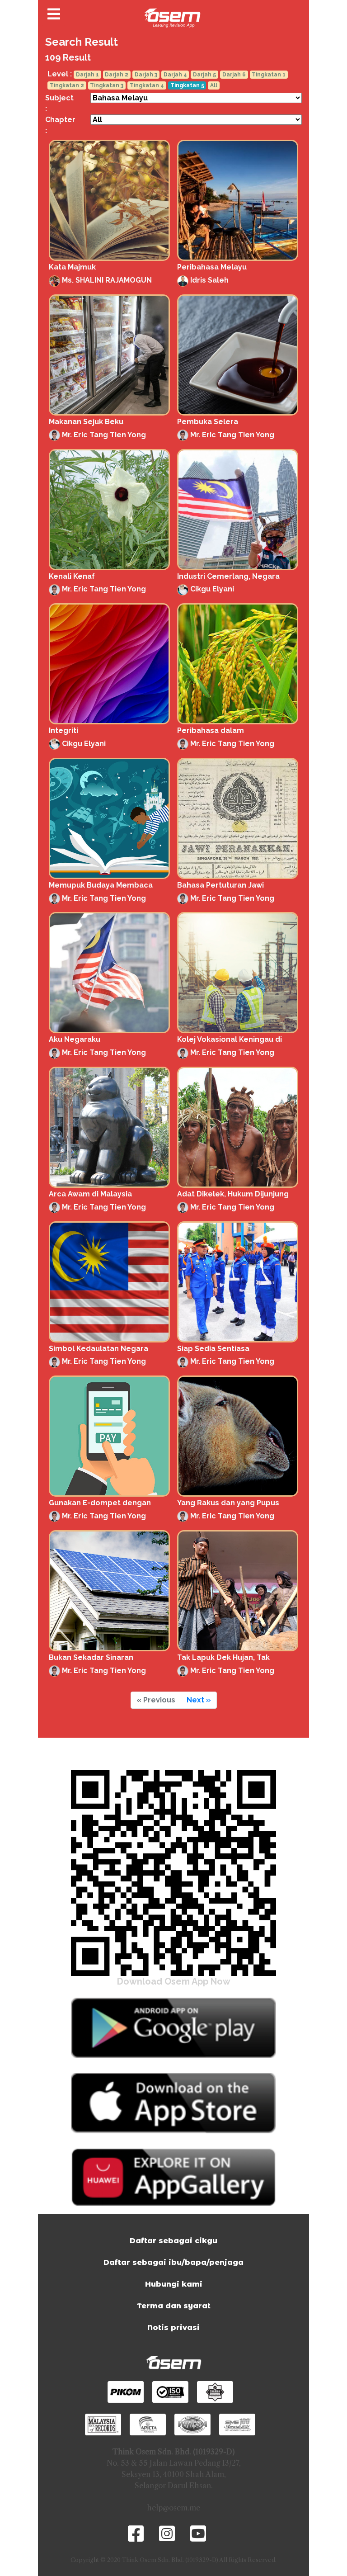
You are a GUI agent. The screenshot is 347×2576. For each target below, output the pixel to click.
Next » (199, 1700)
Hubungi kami (174, 2284)
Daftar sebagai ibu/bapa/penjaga (173, 2262)
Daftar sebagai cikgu (173, 2241)
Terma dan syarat (174, 2306)
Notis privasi (173, 2328)
